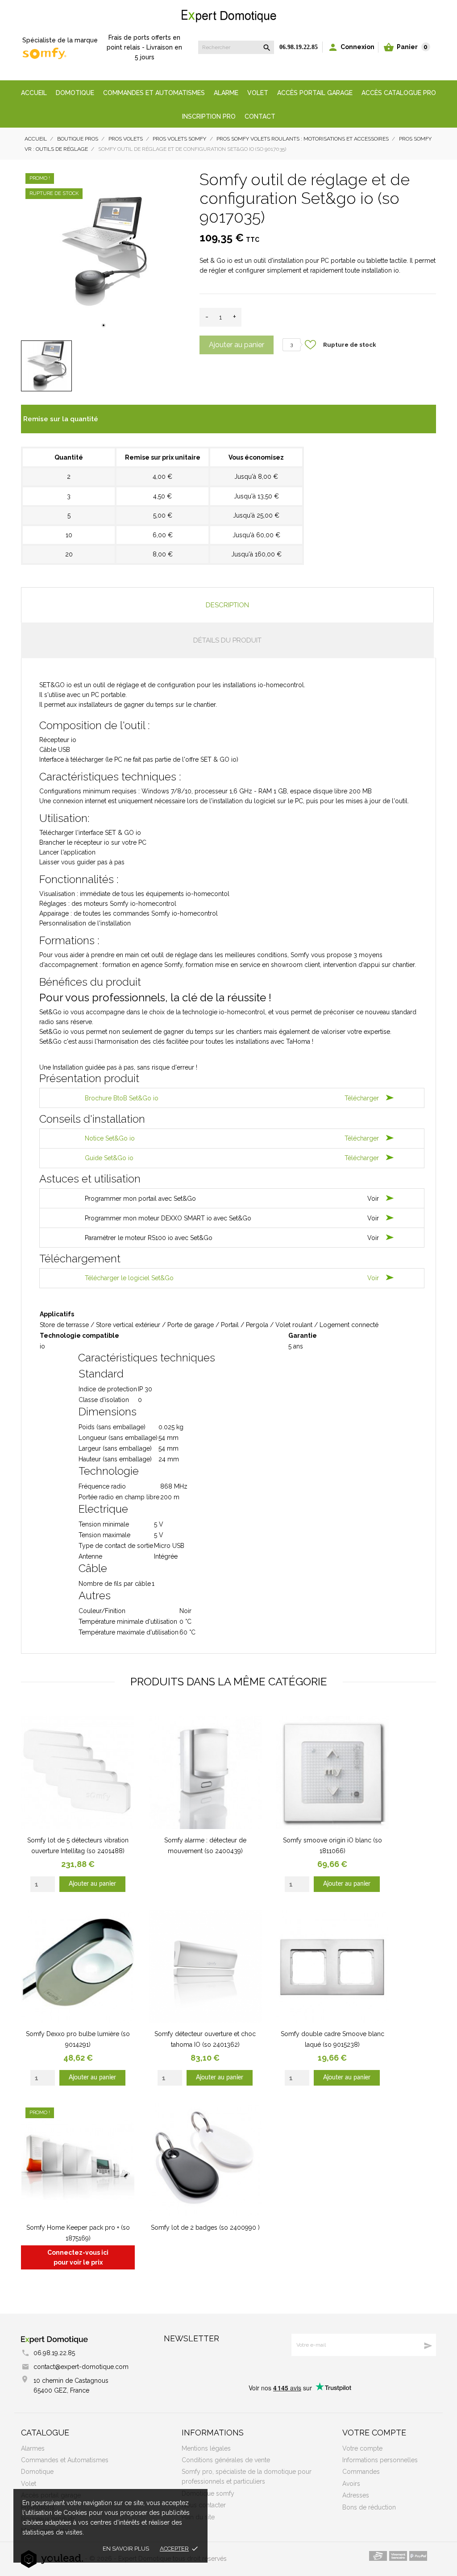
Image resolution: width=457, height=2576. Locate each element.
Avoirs (351, 2484)
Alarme (226, 93)
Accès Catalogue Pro (399, 93)
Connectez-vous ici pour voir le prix (78, 2257)
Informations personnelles (380, 2460)
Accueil (34, 93)
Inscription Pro (209, 116)
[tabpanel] (104, 251)
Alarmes (33, 2448)
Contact (260, 116)
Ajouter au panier (237, 345)
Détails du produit (227, 640)
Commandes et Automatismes (65, 2460)
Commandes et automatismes (154, 93)
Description (227, 605)
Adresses (356, 2495)
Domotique (75, 93)
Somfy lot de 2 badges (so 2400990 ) (205, 2228)
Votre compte (374, 2433)
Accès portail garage (315, 93)
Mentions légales (206, 2448)
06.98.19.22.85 (299, 47)
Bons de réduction (369, 2507)
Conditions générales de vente (226, 2460)
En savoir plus (126, 2549)
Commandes (361, 2472)
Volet (258, 93)
